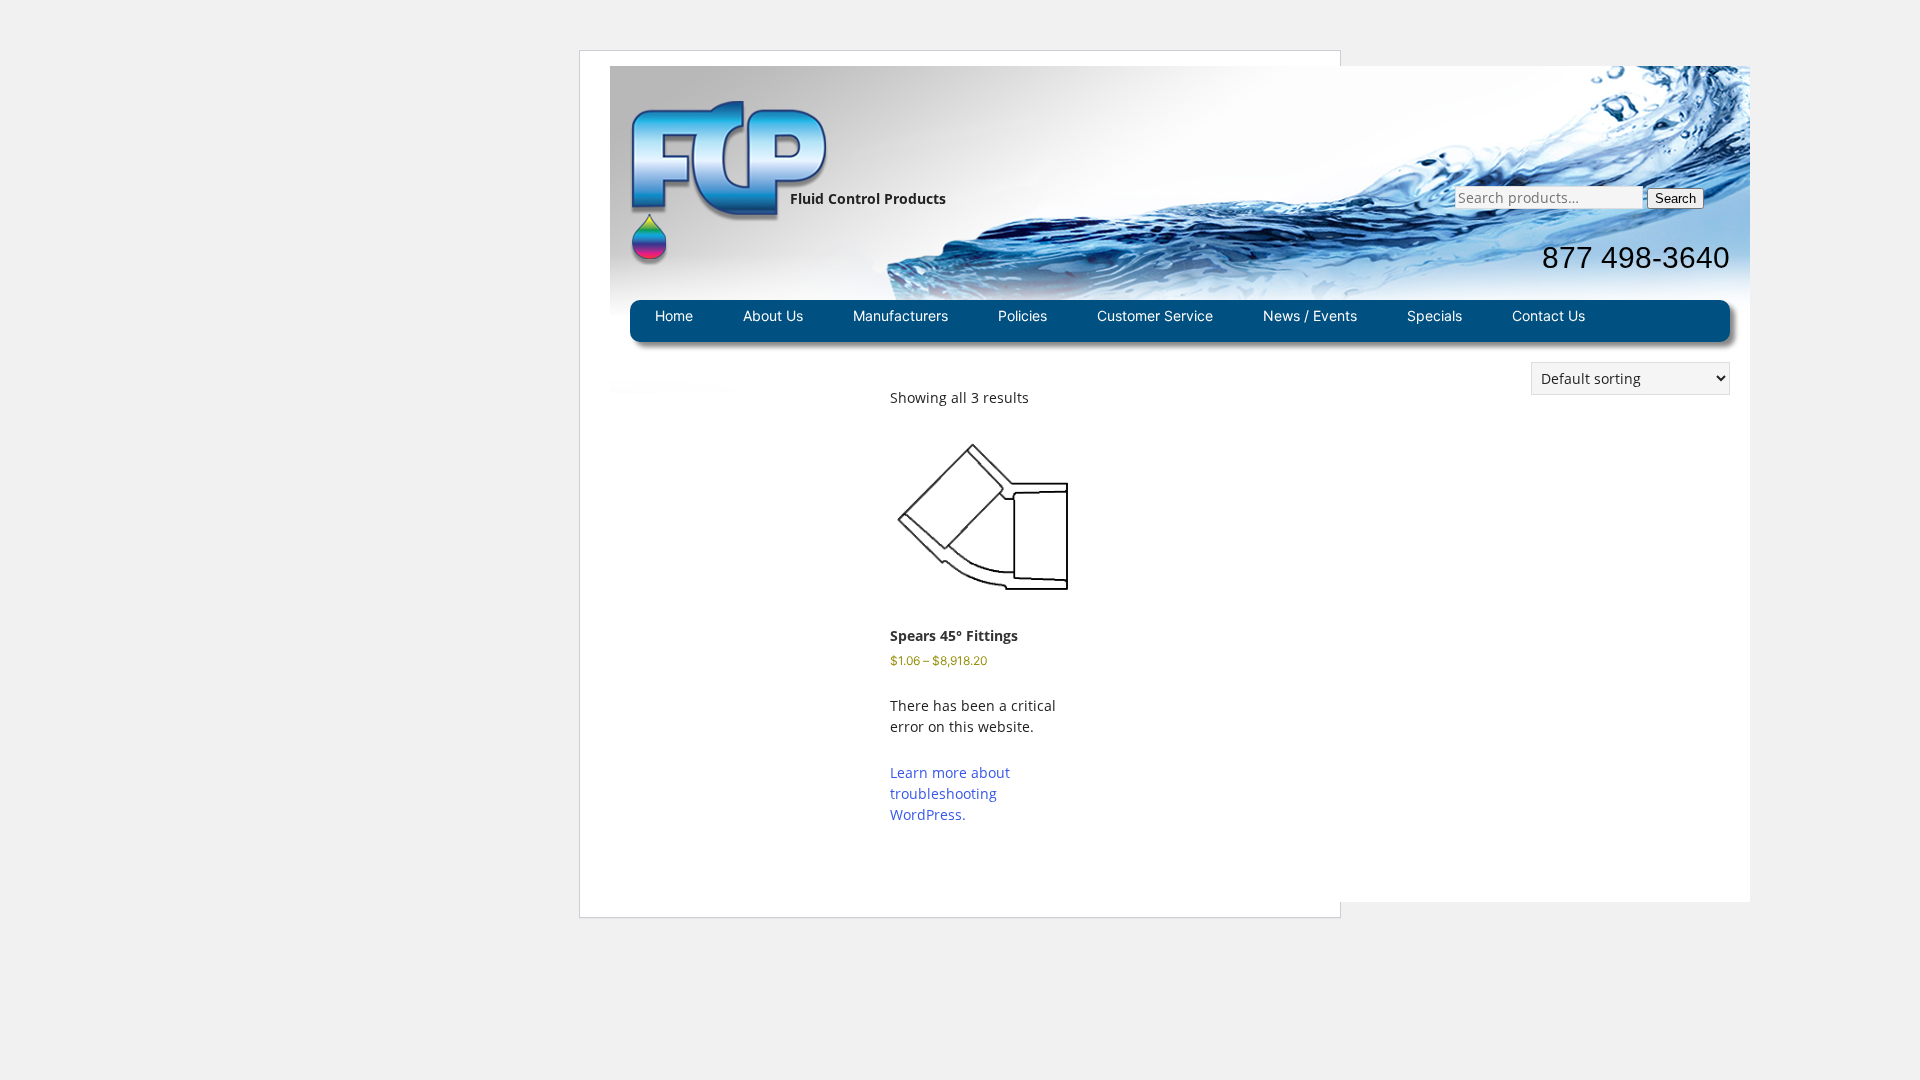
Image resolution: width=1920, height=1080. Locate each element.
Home (674, 315)
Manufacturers (900, 315)
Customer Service (1155, 315)
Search (1675, 198)
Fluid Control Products (868, 198)
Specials (1434, 315)
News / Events (1310, 315)
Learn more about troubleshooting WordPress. (950, 793)
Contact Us (1548, 315)
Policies (1022, 315)
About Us (773, 315)
